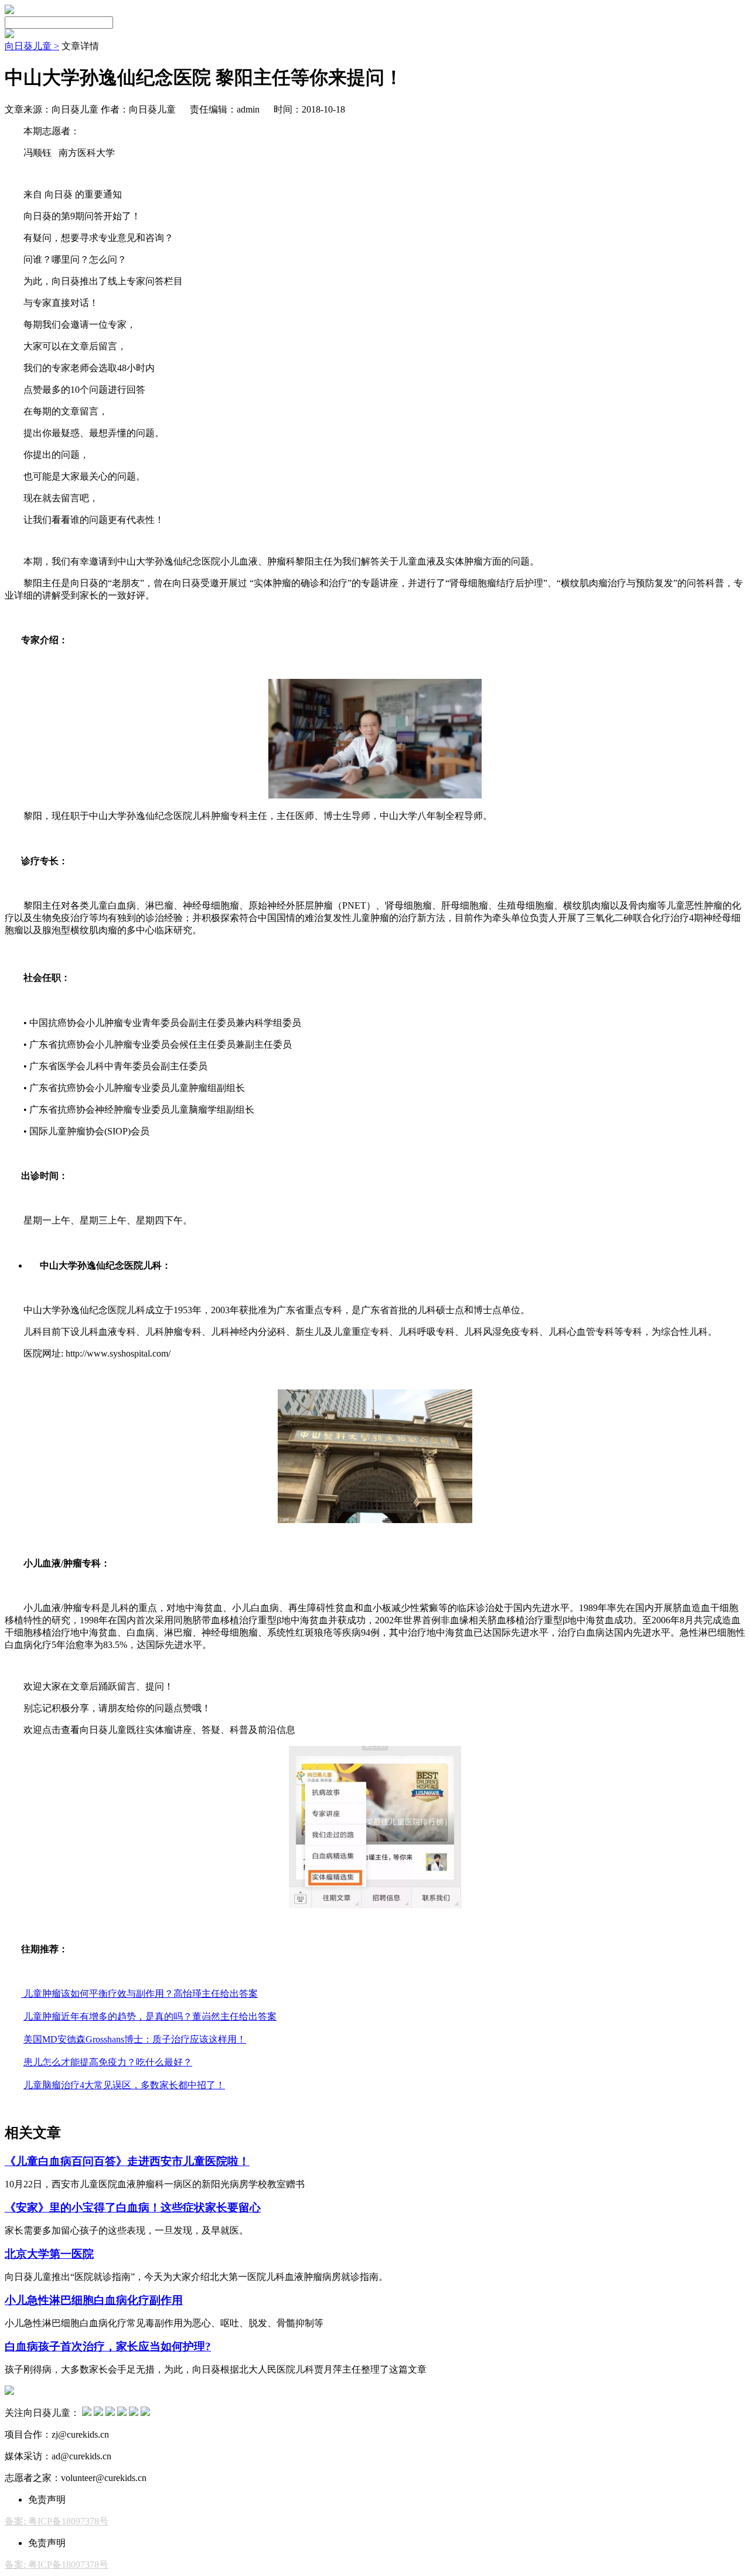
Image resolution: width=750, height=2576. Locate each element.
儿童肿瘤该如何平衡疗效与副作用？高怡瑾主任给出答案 (139, 1994)
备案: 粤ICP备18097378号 (57, 2521)
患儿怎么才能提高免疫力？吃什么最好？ (108, 2062)
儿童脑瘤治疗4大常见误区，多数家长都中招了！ (124, 2085)
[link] (32, 46)
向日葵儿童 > (32, 46)
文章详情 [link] (80, 46)
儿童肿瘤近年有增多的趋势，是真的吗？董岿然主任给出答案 (150, 2016)
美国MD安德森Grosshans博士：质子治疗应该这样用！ (135, 2039)
